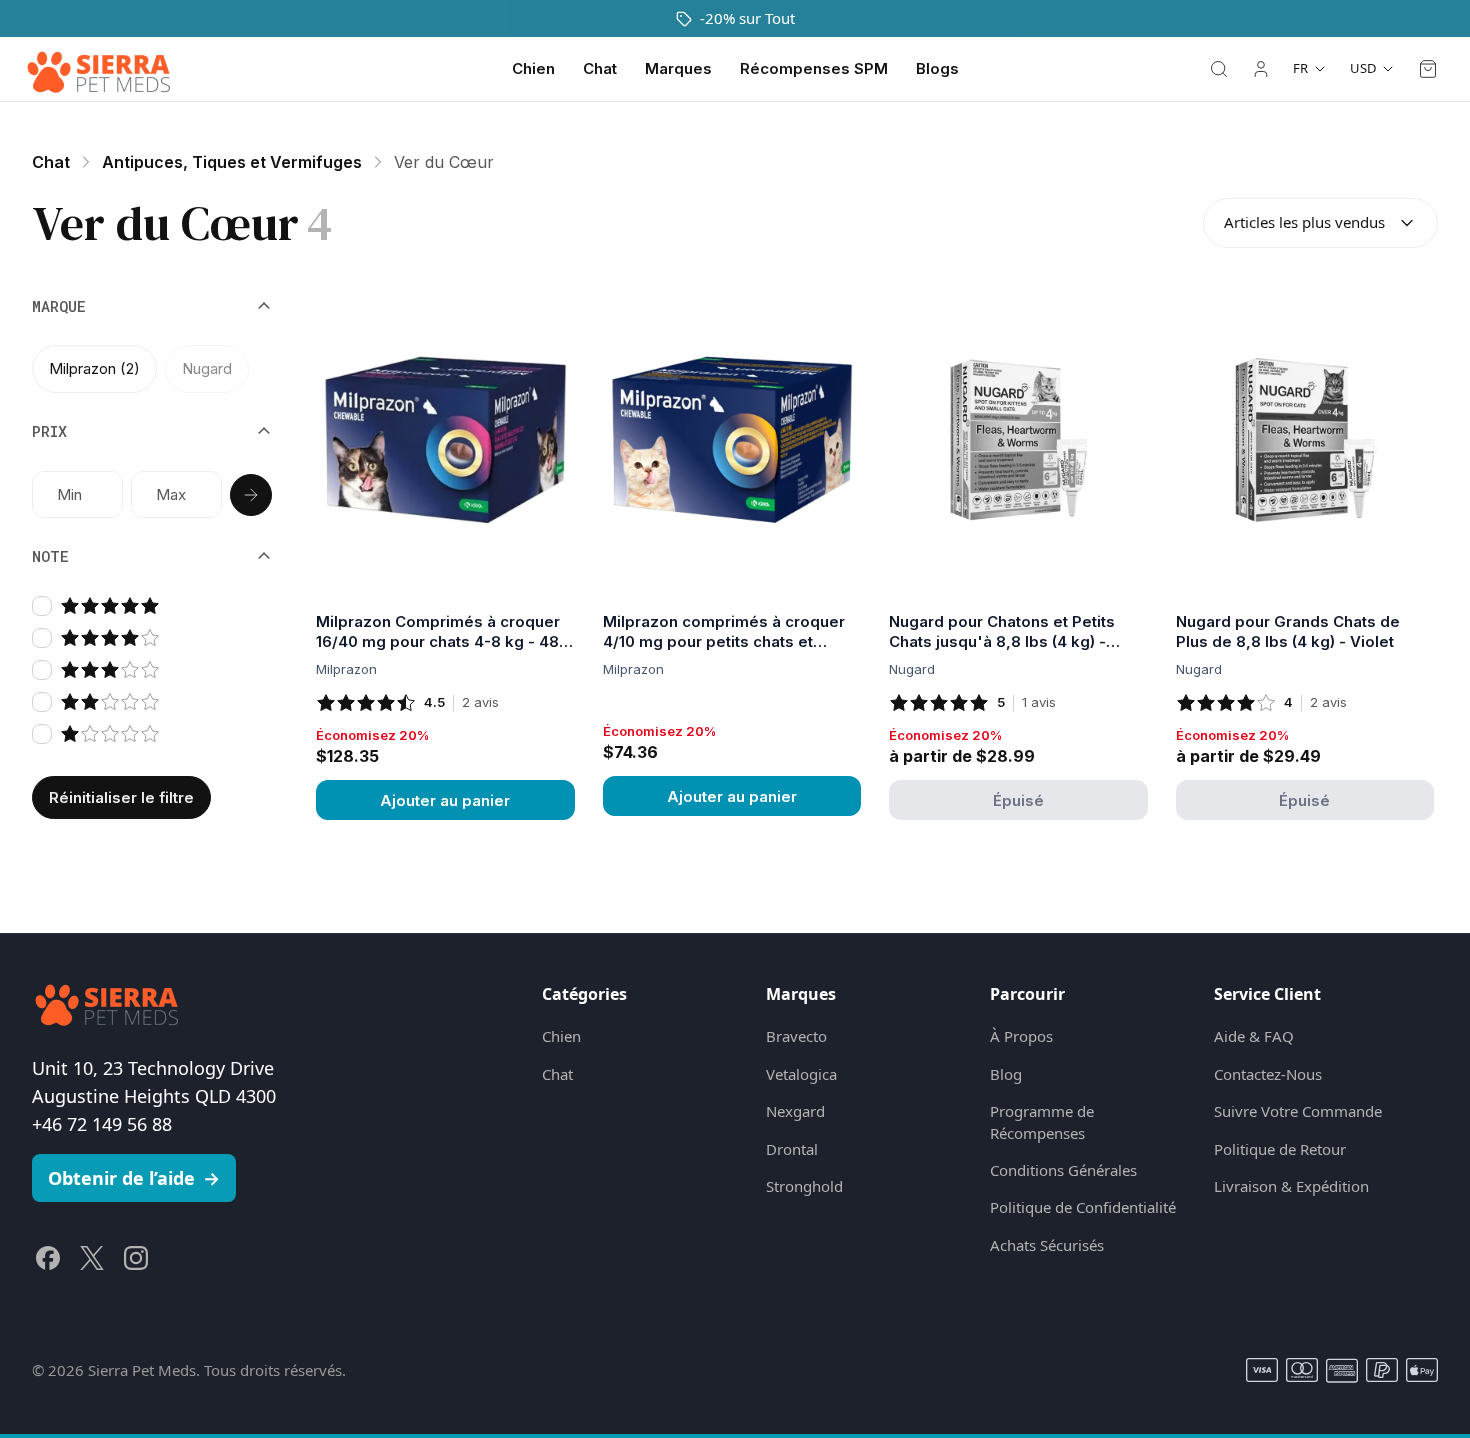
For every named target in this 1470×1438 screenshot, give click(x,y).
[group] (152, 369)
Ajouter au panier (445, 800)
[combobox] (1320, 223)
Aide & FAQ (1254, 1036)
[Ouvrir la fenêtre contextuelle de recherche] (1219, 69)
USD (1363, 68)
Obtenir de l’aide (134, 1178)
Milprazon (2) (94, 368)
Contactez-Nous (1268, 1074)
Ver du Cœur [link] (444, 162)
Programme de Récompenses (1042, 1121)
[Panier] (1428, 69)
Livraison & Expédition (1291, 1186)
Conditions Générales (1063, 1170)
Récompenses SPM (814, 68)
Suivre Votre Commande (1298, 1111)
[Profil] (1261, 69)
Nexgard (795, 1111)
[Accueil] (99, 69)
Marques (678, 68)
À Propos (1021, 1036)
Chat (600, 68)
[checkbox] (42, 606)
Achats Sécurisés (1047, 1245)
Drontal (792, 1149)
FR (1300, 68)
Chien (533, 68)
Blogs (937, 68)
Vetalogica (801, 1074)
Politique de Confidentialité (1083, 1207)
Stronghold (804, 1186)
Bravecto (796, 1036)
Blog (1006, 1074)
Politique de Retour (1280, 1149)
